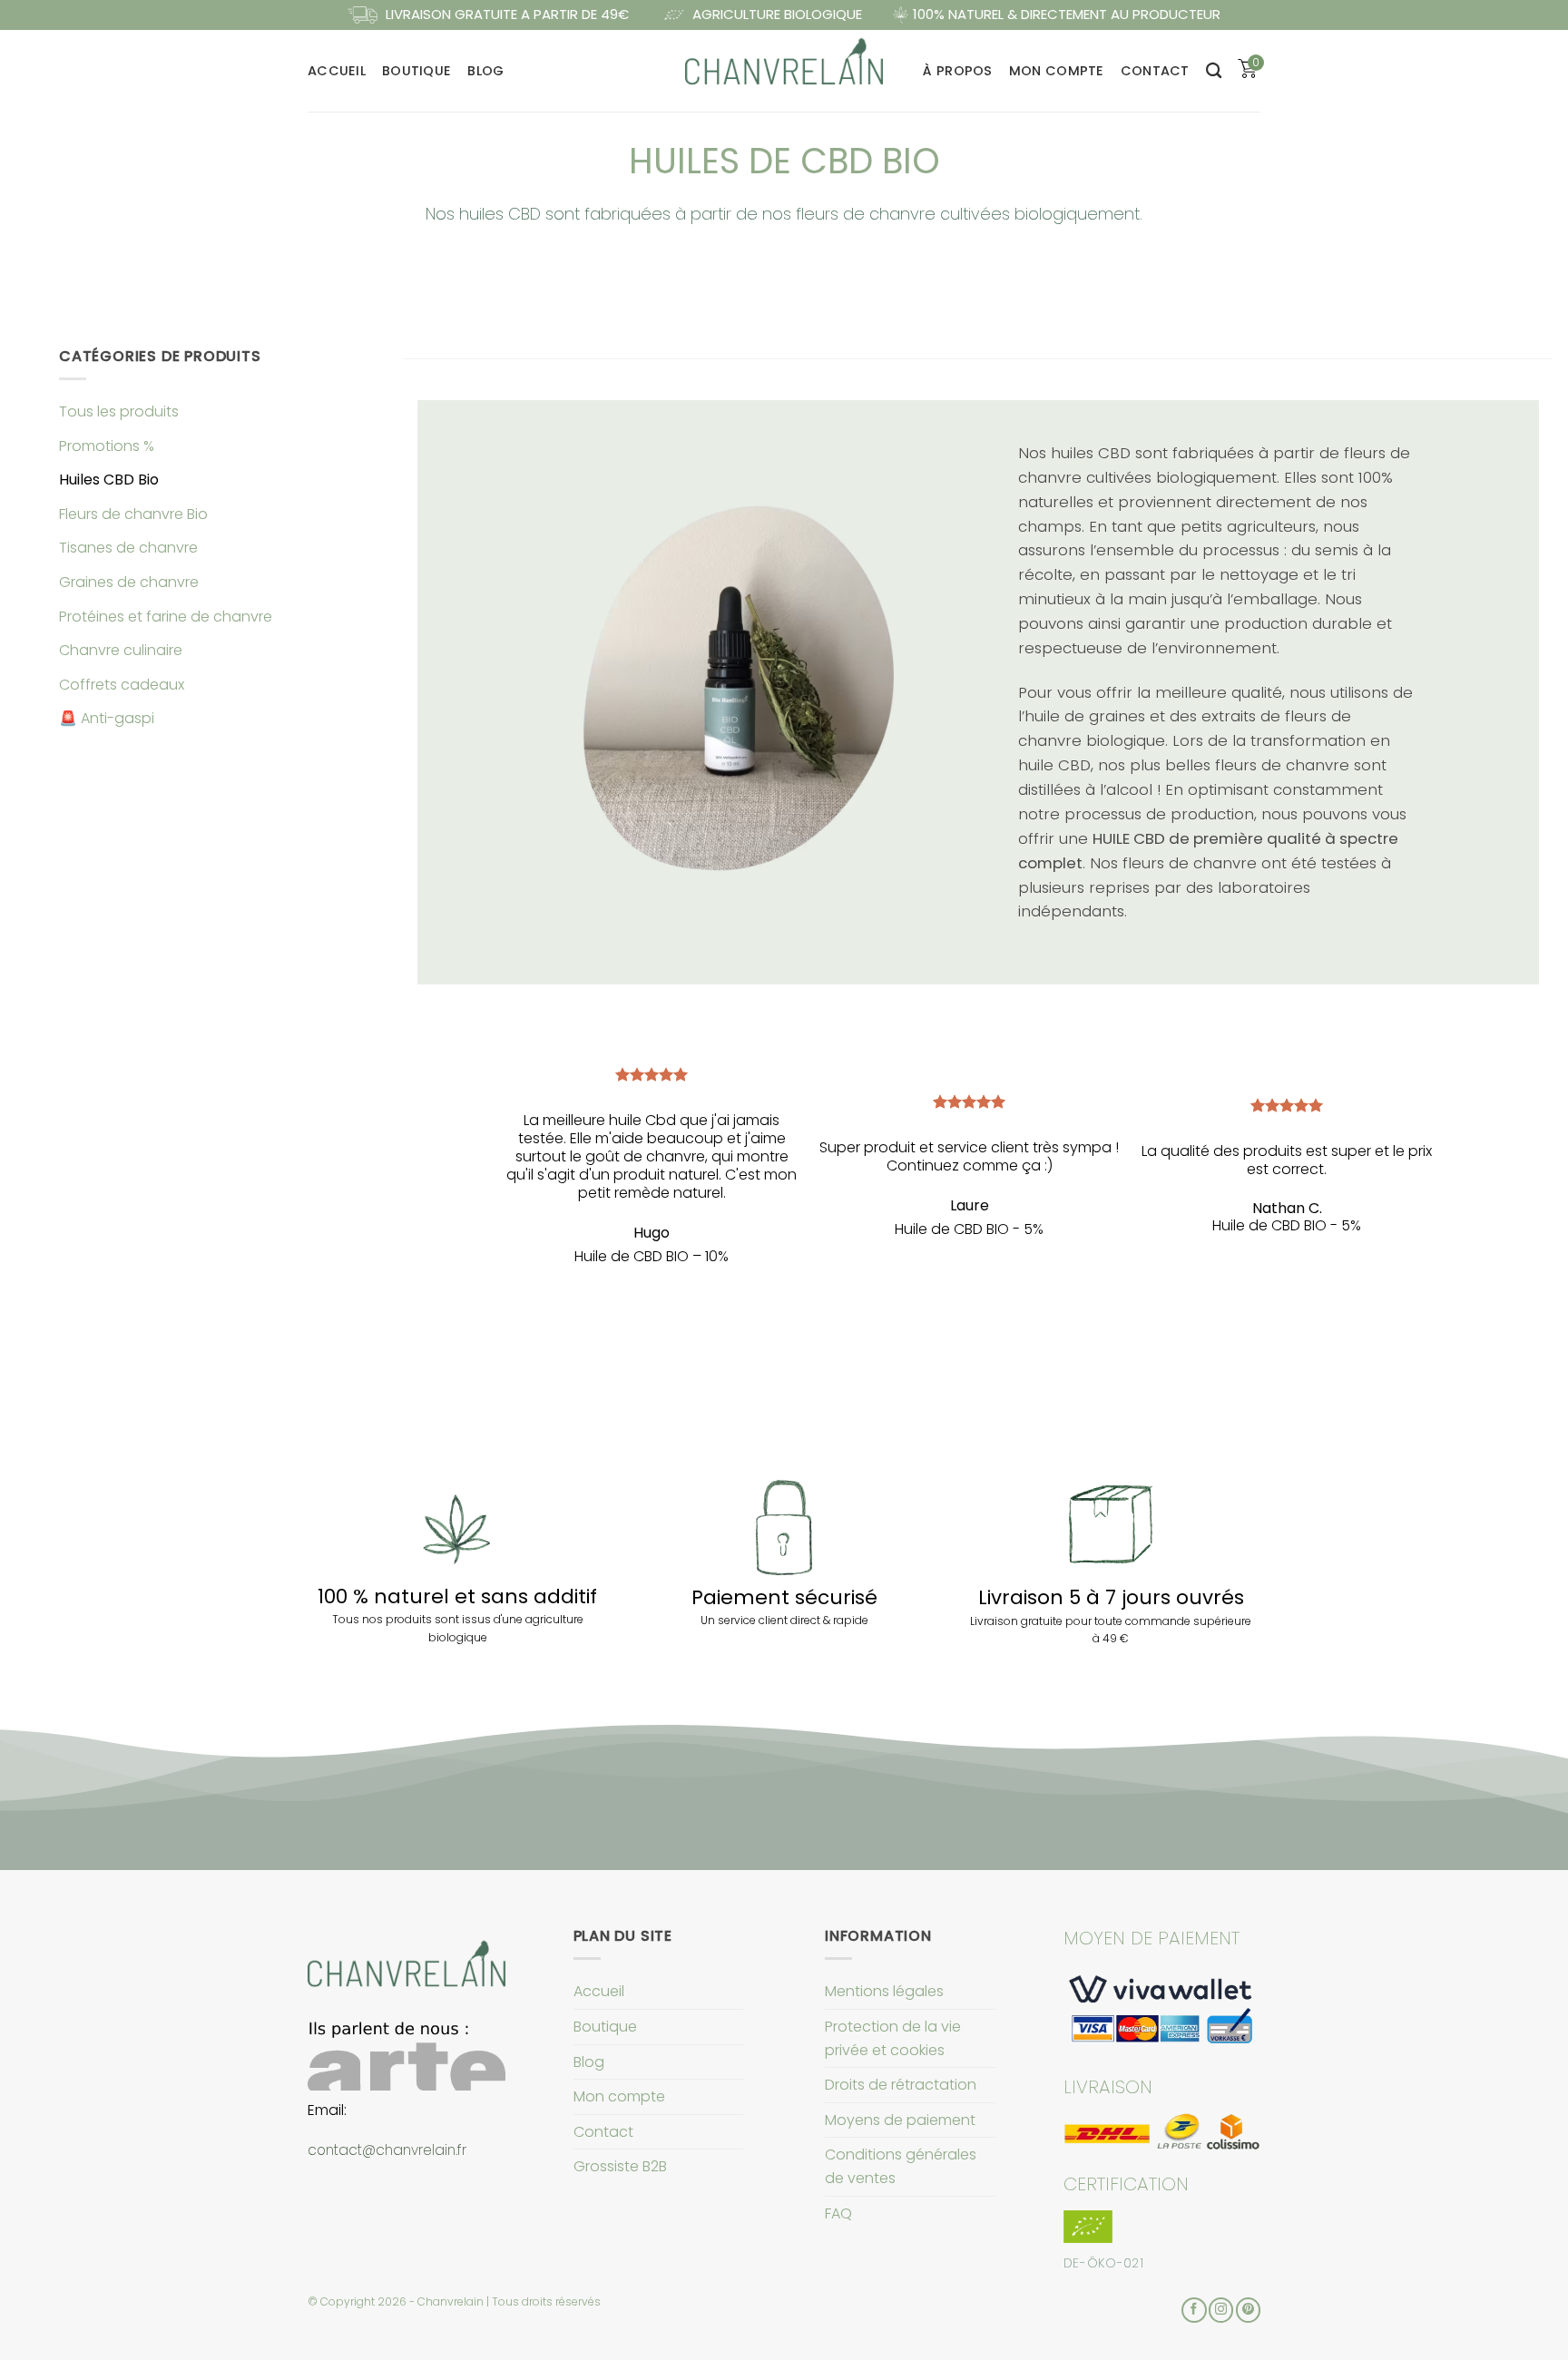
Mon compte (1057, 71)
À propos (957, 71)
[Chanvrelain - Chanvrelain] (784, 70)
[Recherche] (1214, 71)
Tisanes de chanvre (128, 548)
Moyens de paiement (900, 2120)
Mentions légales (884, 1991)
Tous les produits (119, 411)
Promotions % (107, 446)
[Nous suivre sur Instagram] (1221, 2310)
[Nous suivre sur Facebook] (1194, 2310)
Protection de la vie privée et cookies (893, 2038)
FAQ (838, 2213)
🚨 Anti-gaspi (107, 718)
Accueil (337, 71)
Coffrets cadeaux (122, 685)
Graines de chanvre (129, 582)
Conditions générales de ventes (901, 2166)
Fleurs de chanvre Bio (133, 514)
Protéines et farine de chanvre (166, 617)
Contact (1155, 71)
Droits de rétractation (901, 2085)
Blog (485, 71)
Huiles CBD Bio (109, 480)
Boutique (416, 71)
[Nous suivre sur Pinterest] (1248, 2310)
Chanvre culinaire (121, 650)
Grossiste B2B (620, 2166)
